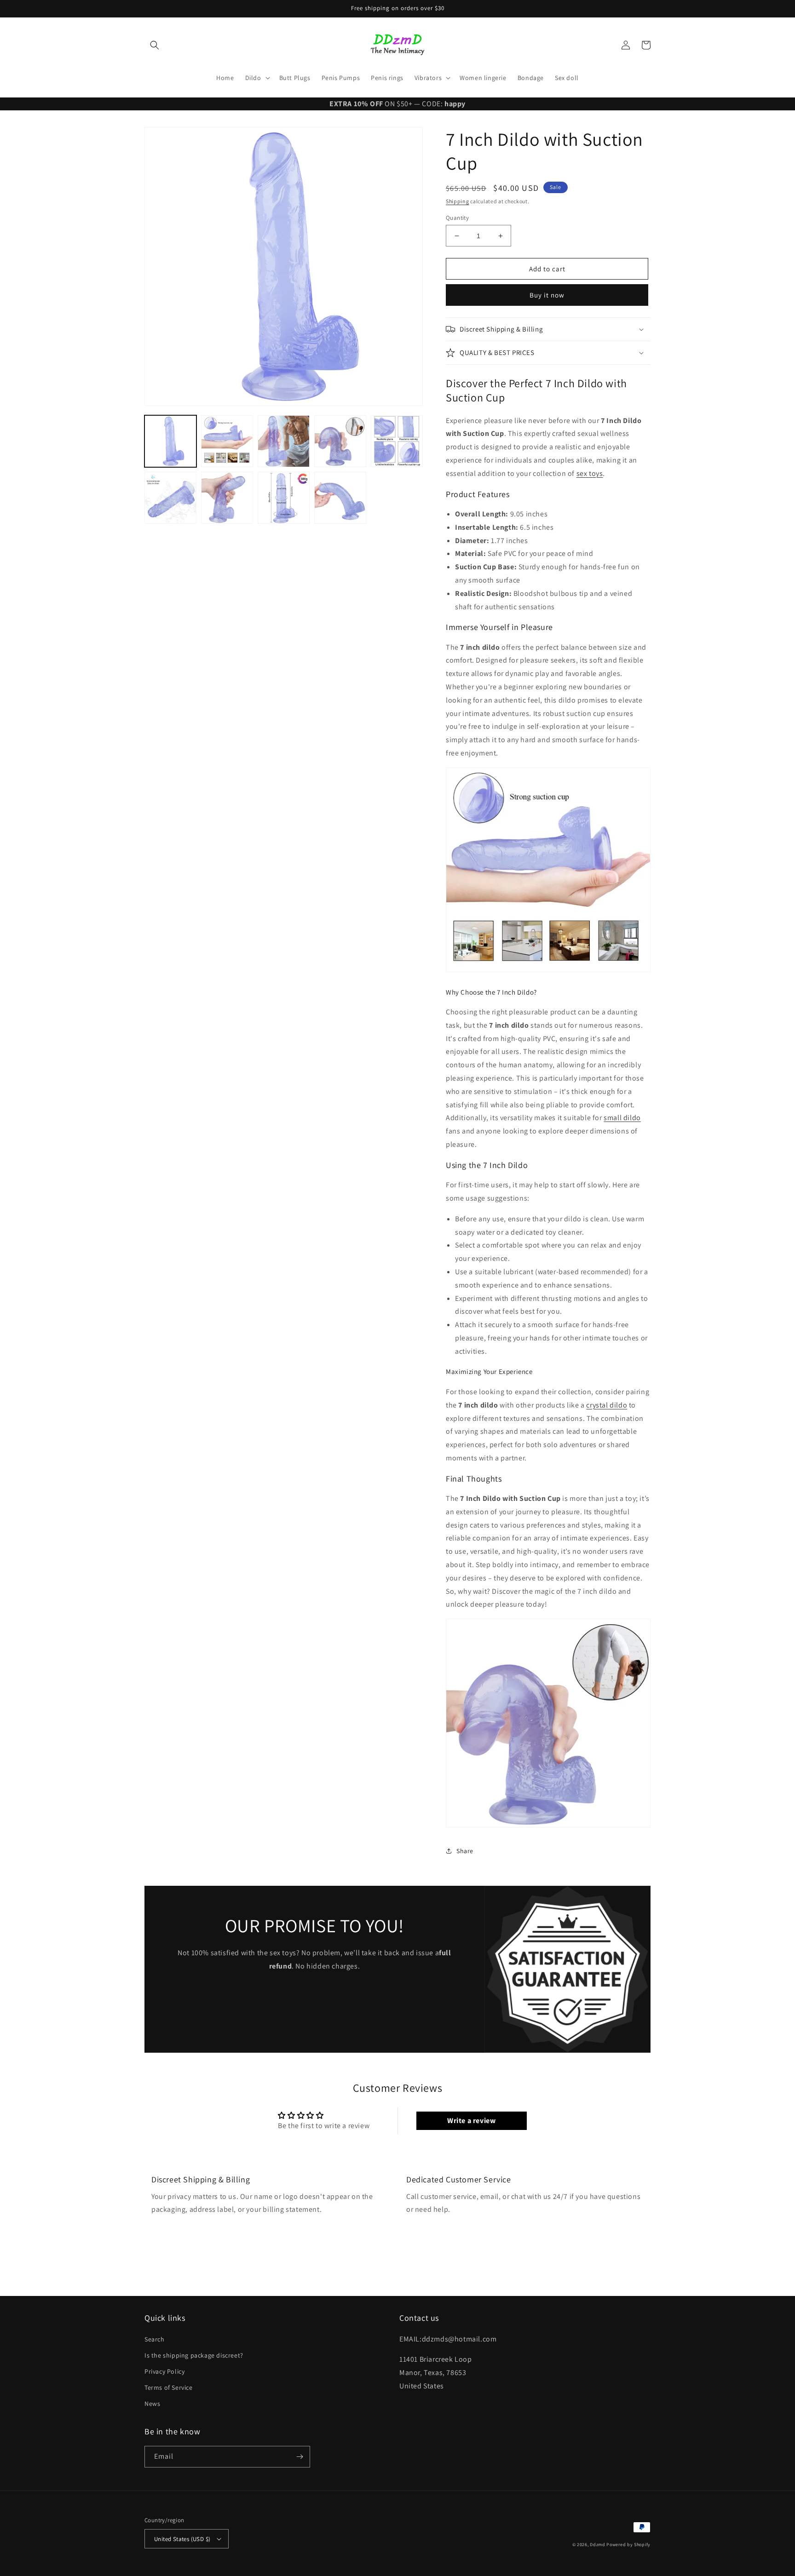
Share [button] (465, 1851)
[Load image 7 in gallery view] (227, 498)
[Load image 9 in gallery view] (340, 498)
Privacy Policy (164, 2371)
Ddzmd (598, 2545)
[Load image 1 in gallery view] (170, 441)
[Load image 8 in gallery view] (284, 498)
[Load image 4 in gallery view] (340, 441)
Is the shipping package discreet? (194, 2355)
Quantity (457, 218)
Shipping (458, 201)
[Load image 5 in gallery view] (397, 441)
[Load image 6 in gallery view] (170, 498)
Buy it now (547, 295)
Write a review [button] (471, 2121)
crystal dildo (607, 1405)
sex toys (590, 473)
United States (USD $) (182, 2539)
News (152, 2404)
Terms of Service (169, 2387)
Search (155, 2339)
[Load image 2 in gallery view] (227, 441)
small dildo (622, 1118)
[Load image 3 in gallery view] (284, 441)
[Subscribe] (300, 2457)
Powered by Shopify (628, 2545)
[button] (155, 45)
